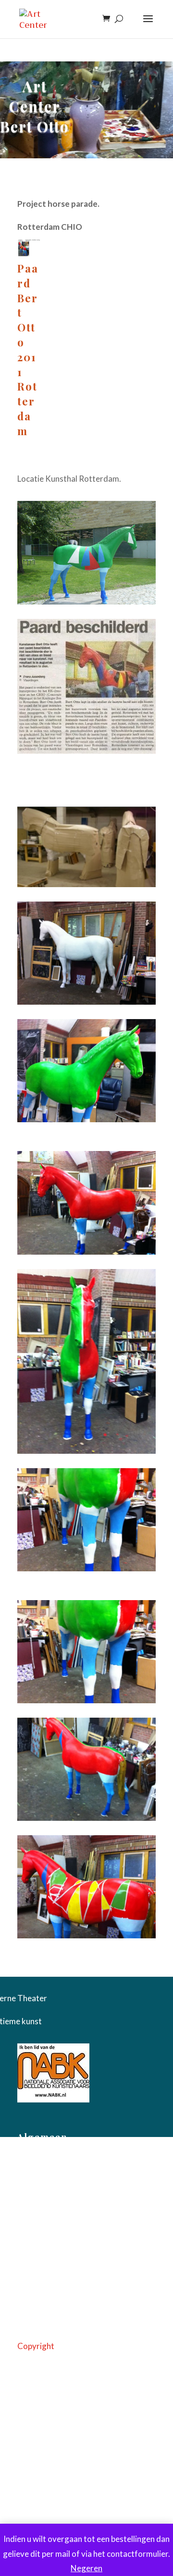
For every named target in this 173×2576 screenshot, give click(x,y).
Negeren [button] (86, 2568)
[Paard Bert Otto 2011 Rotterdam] (29, 253)
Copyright (36, 2346)
